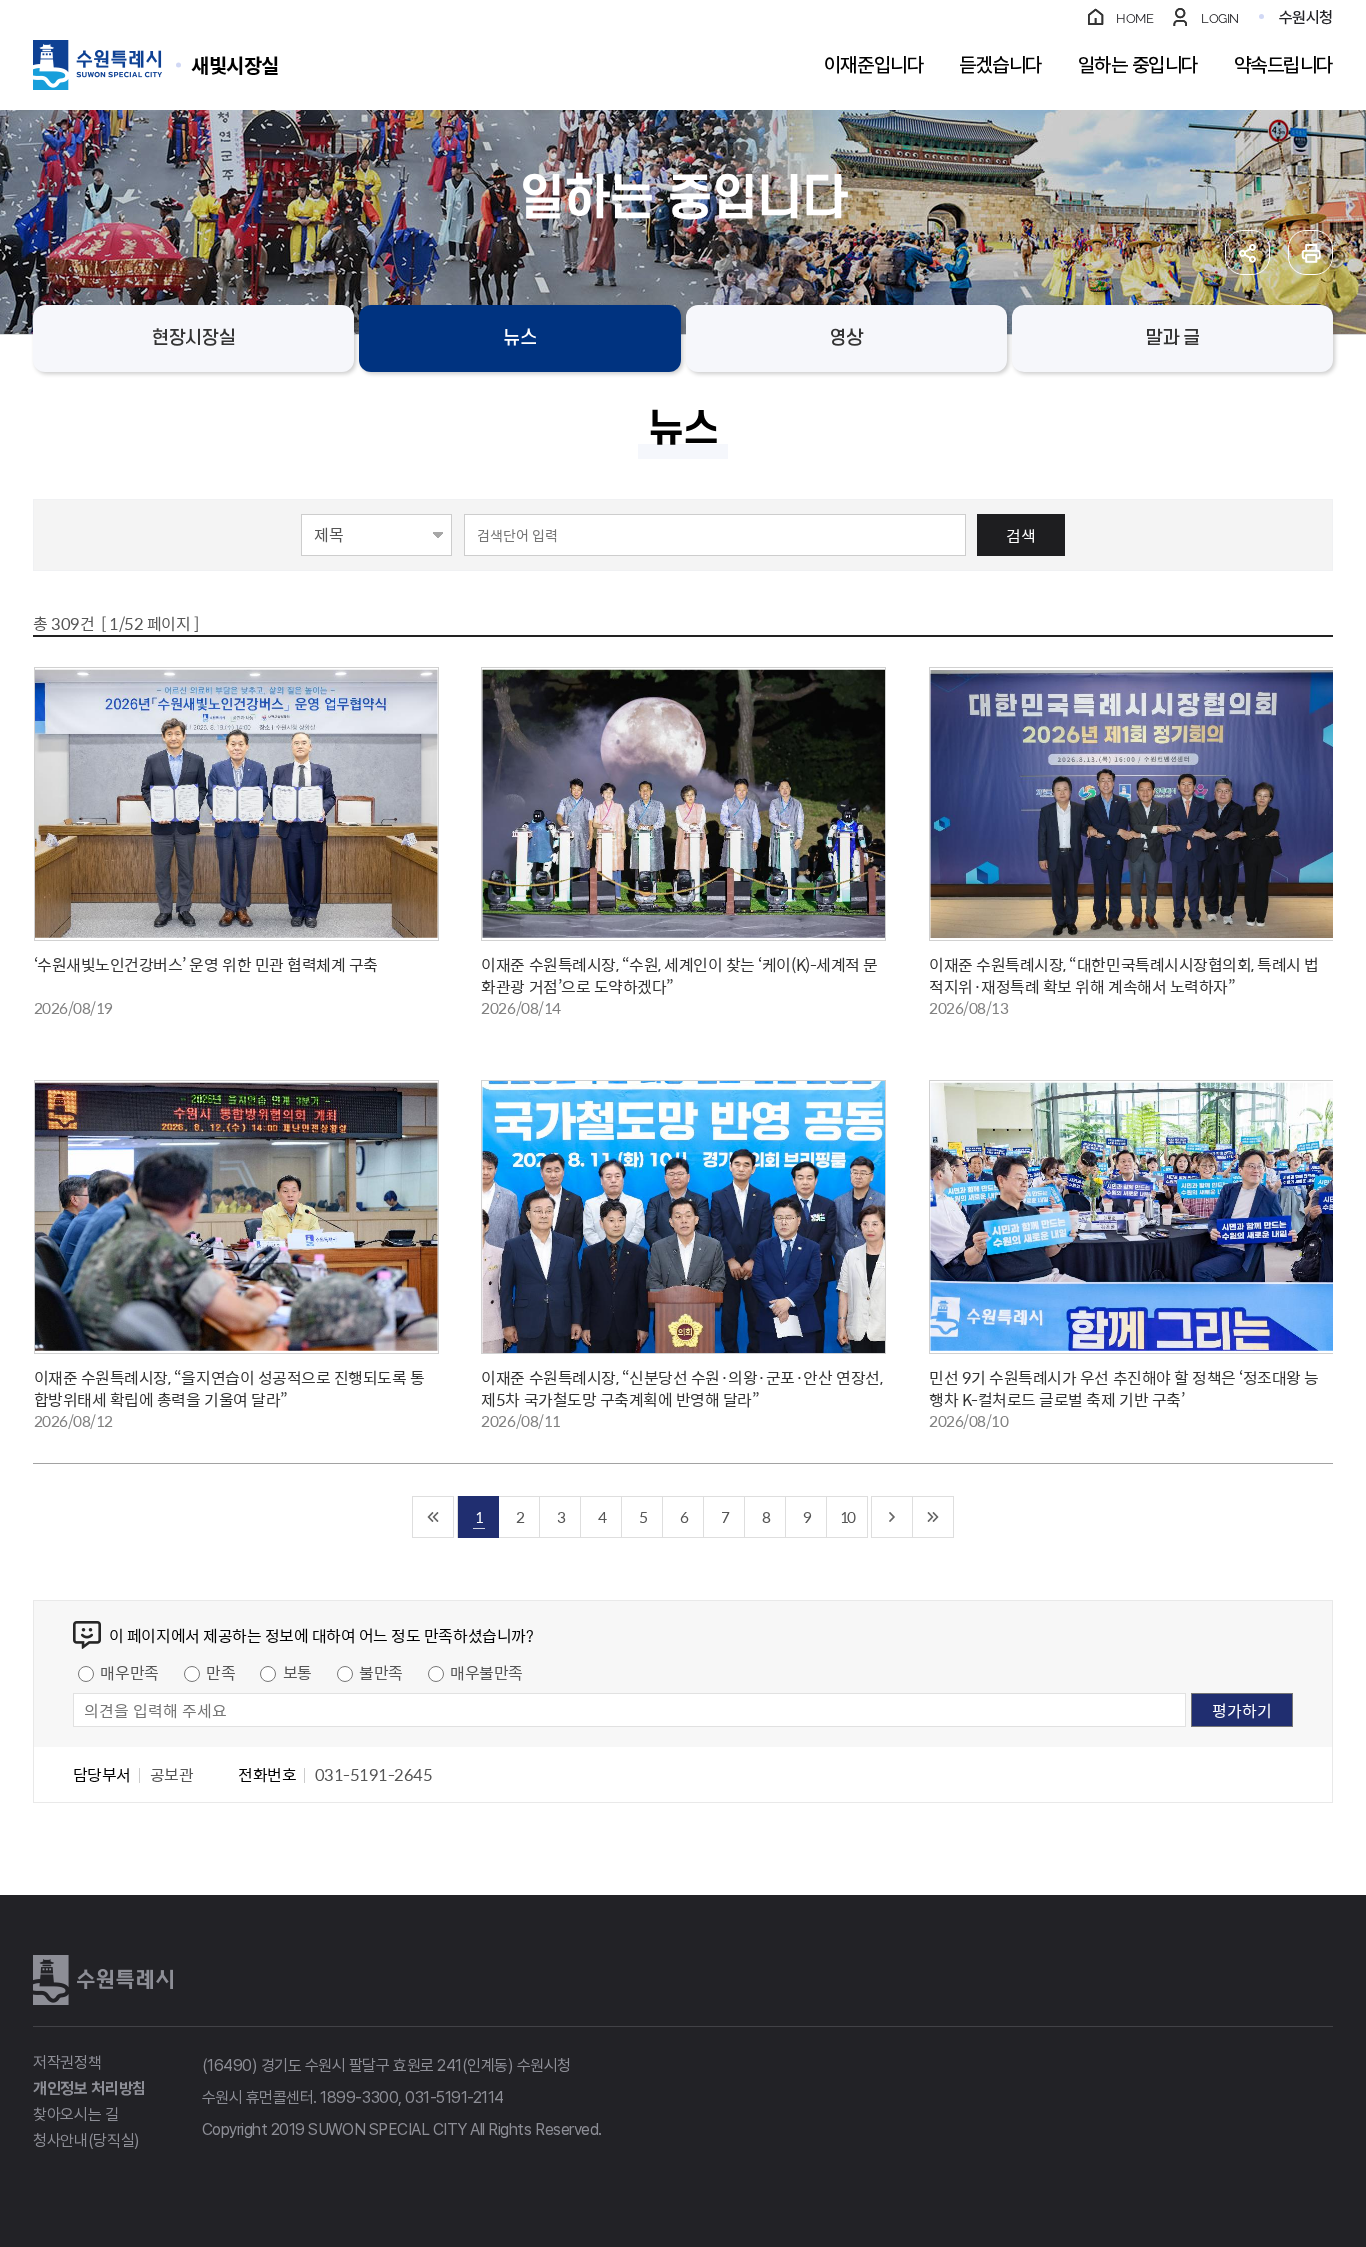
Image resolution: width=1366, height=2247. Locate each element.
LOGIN (1220, 18)
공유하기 (1247, 252)
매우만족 (129, 1672)
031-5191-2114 (454, 2097)
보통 (297, 1672)
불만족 (381, 1672)
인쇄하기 (1310, 252)
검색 (1021, 535)
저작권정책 (67, 2062)
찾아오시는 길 (76, 2114)
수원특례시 (103, 1980)
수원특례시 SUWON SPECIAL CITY (235, 64)
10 (847, 1516)
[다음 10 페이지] (892, 1517)
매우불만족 (486, 1672)
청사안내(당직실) (86, 2140)
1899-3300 (359, 2097)
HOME (1134, 18)
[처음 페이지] (433, 1517)
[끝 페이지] (933, 1517)
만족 (220, 1672)
